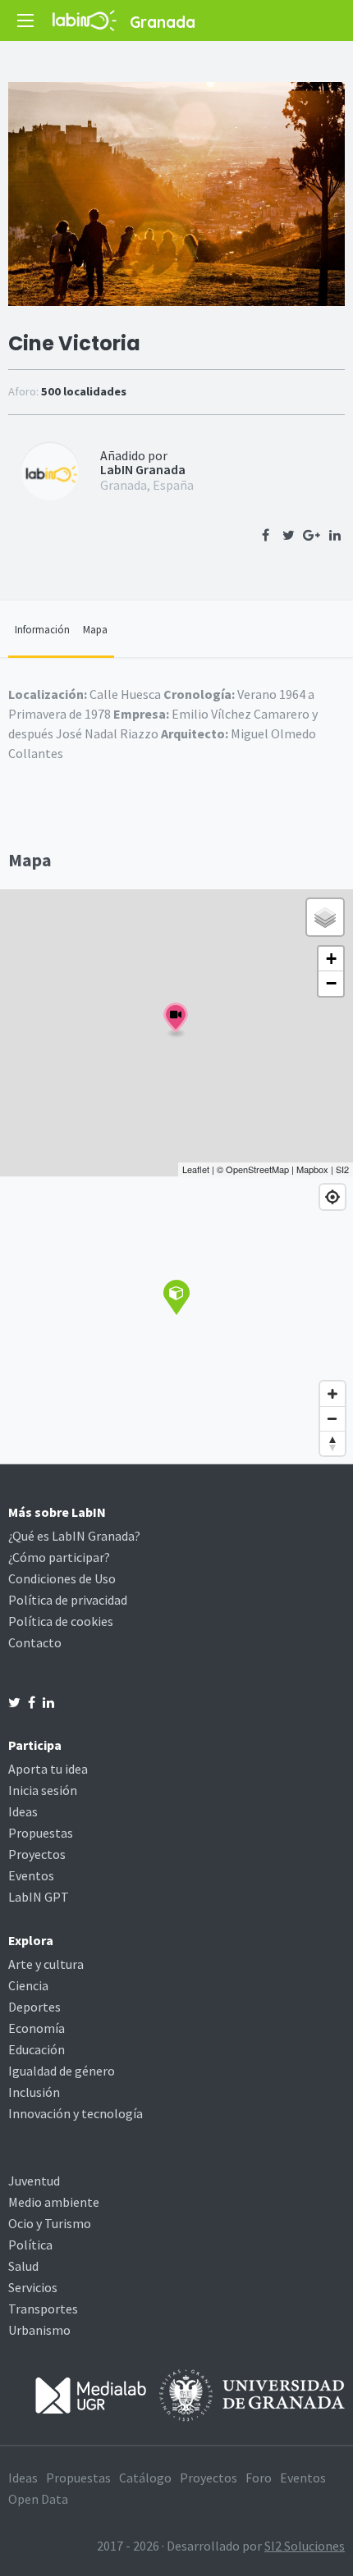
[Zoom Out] (332, 1418)
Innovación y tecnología (76, 2113)
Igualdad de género (62, 2071)
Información (42, 629)
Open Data (38, 2499)
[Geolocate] (332, 1197)
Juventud (34, 2181)
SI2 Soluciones (305, 2546)
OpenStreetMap (257, 1169)
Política (30, 2245)
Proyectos (37, 1854)
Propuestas (41, 1833)
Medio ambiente (54, 2202)
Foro (259, 2478)
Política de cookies (61, 1621)
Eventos (31, 1875)
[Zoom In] (332, 1394)
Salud (23, 2266)
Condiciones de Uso (62, 1578)
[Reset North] (332, 1443)
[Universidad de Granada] (252, 2394)
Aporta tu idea (48, 1769)
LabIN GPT (39, 1897)
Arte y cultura (46, 1964)
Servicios (33, 2287)
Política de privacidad (68, 1600)
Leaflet (196, 1169)
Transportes (43, 2309)
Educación (37, 2049)
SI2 (342, 1169)
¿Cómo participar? (59, 1557)
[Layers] (325, 917)
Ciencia (28, 1985)
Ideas (23, 1811)
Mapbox (312, 1169)
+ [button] (331, 959)
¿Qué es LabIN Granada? (74, 1536)
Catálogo (145, 2478)
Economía (37, 2028)
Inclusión (34, 2092)
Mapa (95, 629)
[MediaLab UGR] (91, 2394)
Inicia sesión (43, 1790)
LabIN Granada (143, 469)
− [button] (331, 983)
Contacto (35, 1642)
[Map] (176, 1320)
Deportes (34, 2007)
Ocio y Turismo (50, 2223)
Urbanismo (39, 2330)
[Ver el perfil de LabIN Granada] (50, 470)
